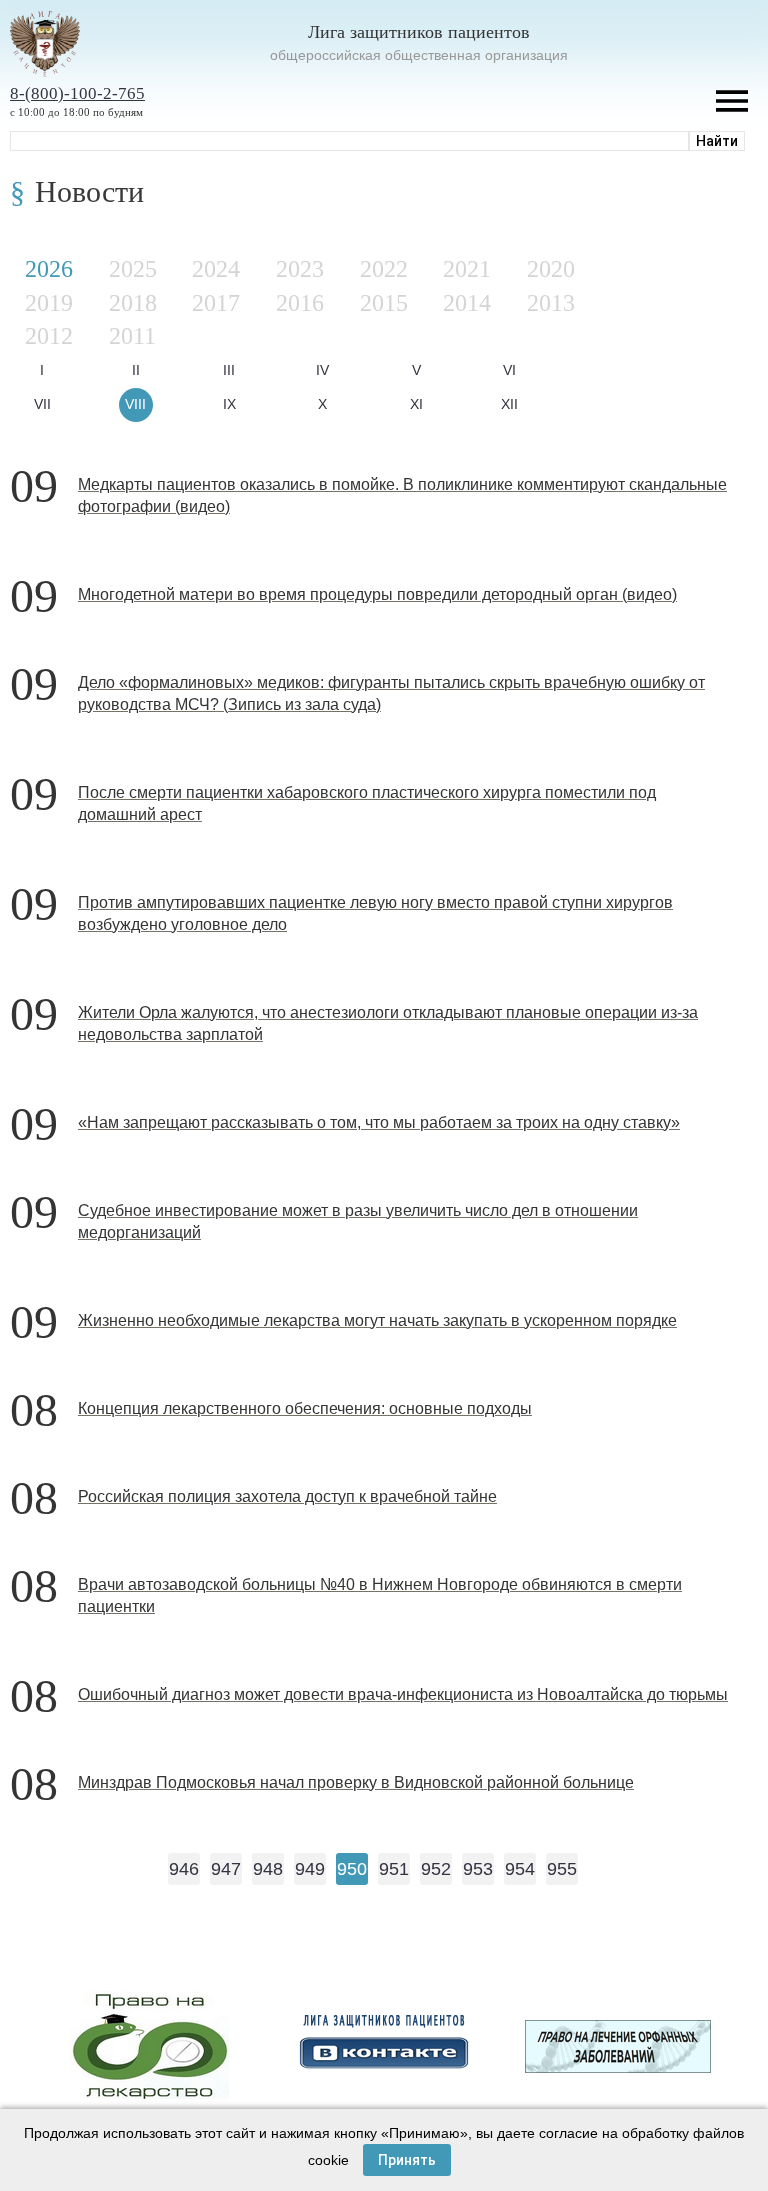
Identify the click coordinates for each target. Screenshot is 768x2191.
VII (42, 404)
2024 (216, 269)
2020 (551, 269)
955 (562, 1869)
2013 (551, 303)
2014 (467, 303)
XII (509, 404)
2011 (132, 336)
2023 (300, 269)
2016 (300, 303)
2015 (384, 303)
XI (416, 404)
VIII (135, 404)
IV (322, 370)
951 (394, 1869)
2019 (49, 303)
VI (509, 370)
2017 (216, 303)
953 (478, 1869)
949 (310, 1869)
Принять (407, 2160)
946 (184, 1869)
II (136, 370)
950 (352, 1869)
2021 (467, 269)
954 (520, 1869)
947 (226, 1869)
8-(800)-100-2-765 (77, 93)
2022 (384, 269)
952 (436, 1869)
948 (268, 1869)
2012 (49, 336)
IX (229, 404)
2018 (133, 303)
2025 (133, 269)
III (229, 370)
